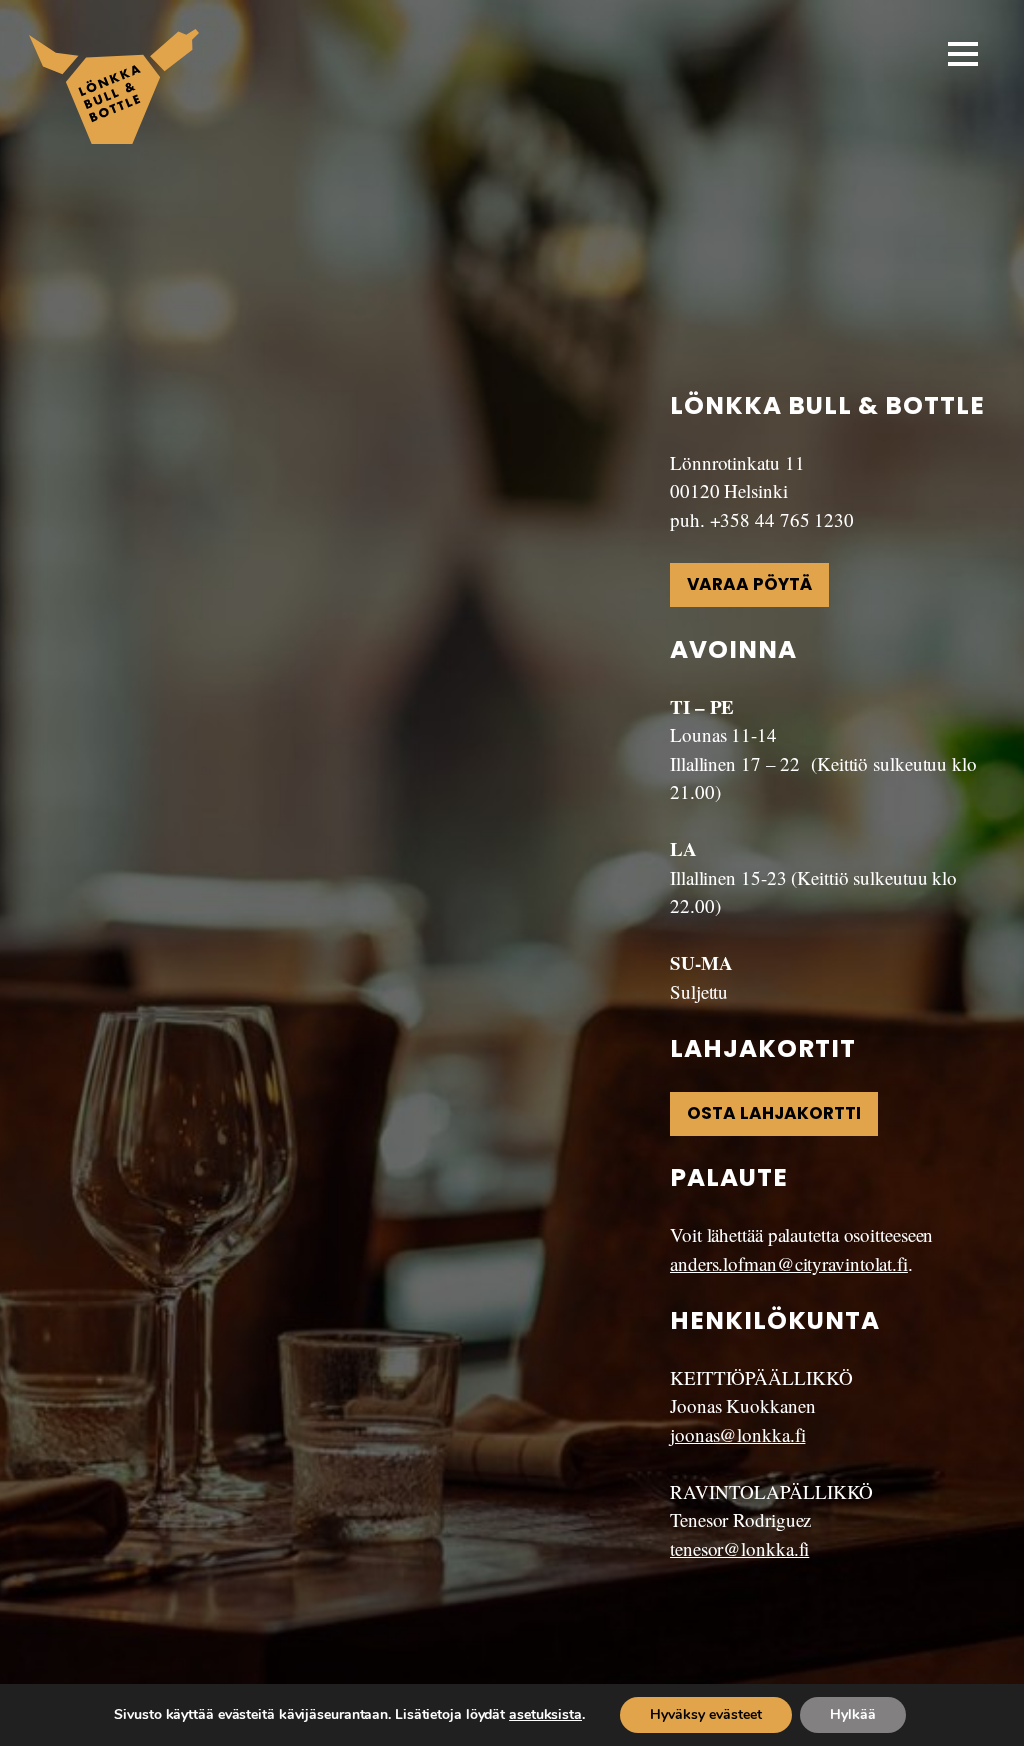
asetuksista (545, 1715)
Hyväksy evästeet (706, 1714)
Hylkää (853, 1714)
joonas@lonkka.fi (737, 1434)
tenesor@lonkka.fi (739, 1548)
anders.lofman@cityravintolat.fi (789, 1263)
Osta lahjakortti (774, 1113)
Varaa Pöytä (749, 584)
